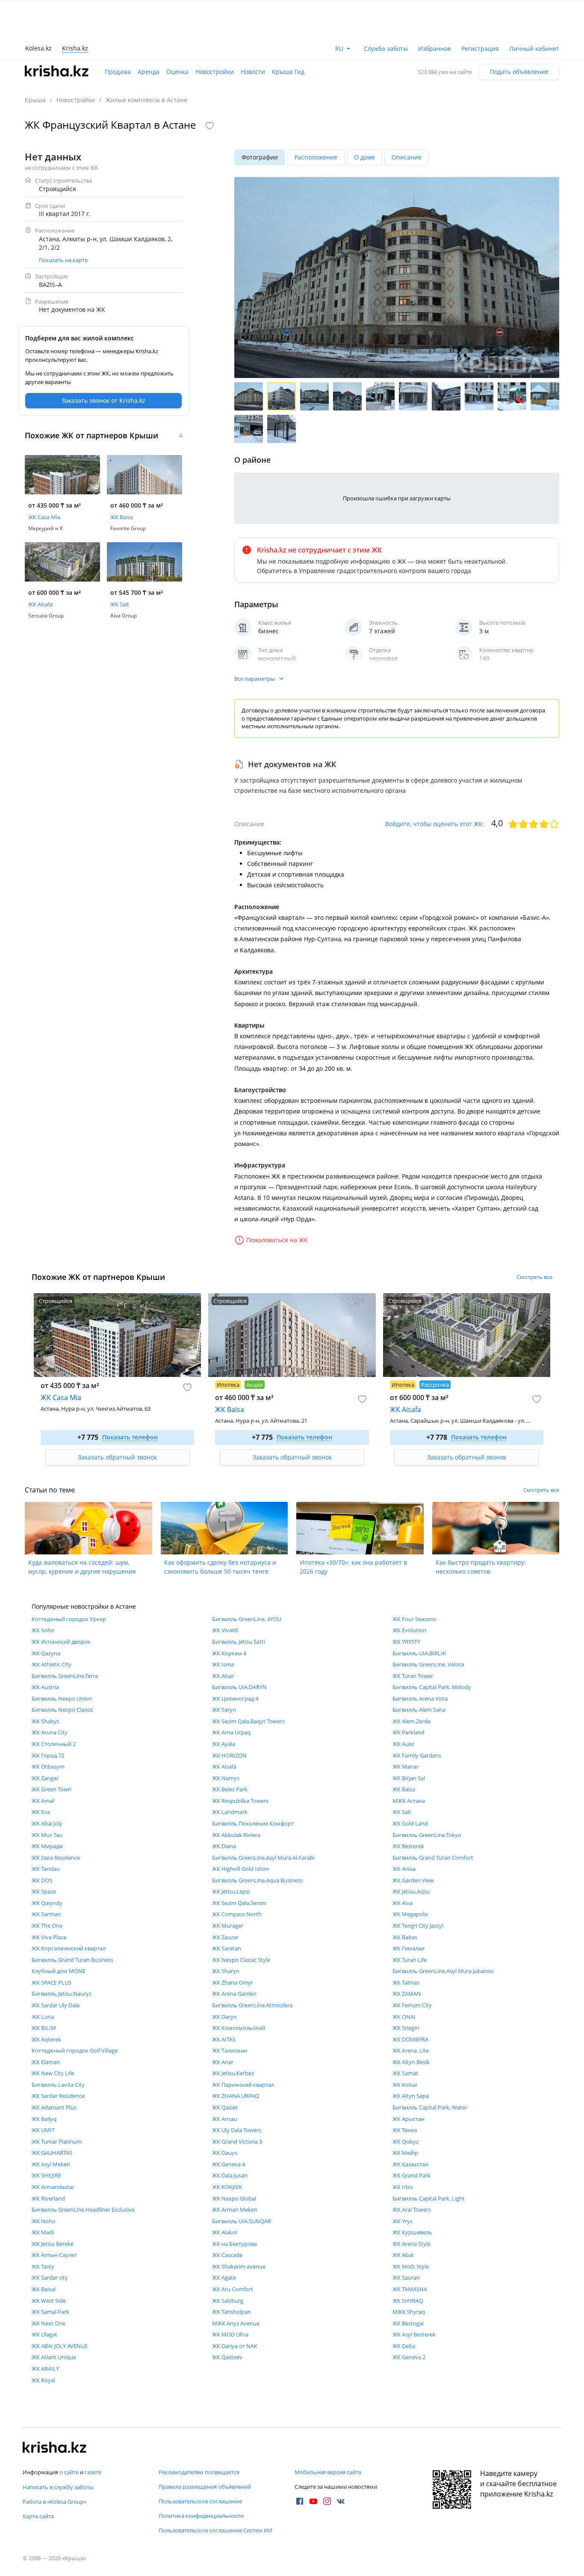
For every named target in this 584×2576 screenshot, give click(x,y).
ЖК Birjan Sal (409, 1778)
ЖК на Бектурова (234, 2244)
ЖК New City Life (53, 2073)
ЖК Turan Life (410, 1960)
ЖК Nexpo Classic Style (241, 1960)
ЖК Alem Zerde (411, 1721)
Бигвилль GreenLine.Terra (65, 1676)
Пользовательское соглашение (200, 2501)
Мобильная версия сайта (328, 2472)
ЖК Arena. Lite (411, 2050)
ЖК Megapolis (410, 1914)
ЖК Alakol (224, 2232)
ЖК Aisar (223, 1676)
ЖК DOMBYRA (410, 2039)
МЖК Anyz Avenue (236, 2323)
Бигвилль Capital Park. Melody (432, 1687)
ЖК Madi (43, 2232)
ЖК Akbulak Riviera (236, 1835)
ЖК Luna (43, 2017)
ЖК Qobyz (406, 2142)
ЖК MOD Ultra (230, 2334)
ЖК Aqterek (46, 2039)
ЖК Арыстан (409, 2119)
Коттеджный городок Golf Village (75, 2050)
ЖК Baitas (405, 1937)
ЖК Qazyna (46, 1653)
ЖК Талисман (230, 2050)
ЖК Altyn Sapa (411, 2096)
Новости (253, 72)
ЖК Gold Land (410, 1823)
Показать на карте (63, 260)
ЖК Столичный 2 (54, 1744)
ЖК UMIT (43, 2130)
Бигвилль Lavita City (58, 2085)
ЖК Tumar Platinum (57, 2142)
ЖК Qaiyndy (47, 1903)
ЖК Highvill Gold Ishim (240, 1869)
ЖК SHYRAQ (408, 2301)
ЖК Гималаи (409, 1948)
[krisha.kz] (55, 2448)
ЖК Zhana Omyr (233, 1982)
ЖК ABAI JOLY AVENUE (60, 2346)
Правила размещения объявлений (205, 2487)
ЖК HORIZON (229, 1755)
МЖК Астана (409, 1801)
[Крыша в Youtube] (313, 2501)
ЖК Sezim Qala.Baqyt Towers (248, 1721)
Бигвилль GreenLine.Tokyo (427, 1835)
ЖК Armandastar (53, 2187)
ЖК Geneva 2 (409, 2357)
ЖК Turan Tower (413, 1676)
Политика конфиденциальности (201, 2516)
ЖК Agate (224, 2278)
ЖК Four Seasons (414, 1619)
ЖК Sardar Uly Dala (56, 2005)
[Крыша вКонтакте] (341, 2501)
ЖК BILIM (44, 2028)
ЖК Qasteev (227, 2357)
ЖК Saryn (224, 1710)
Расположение (316, 157)
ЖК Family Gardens (417, 1755)
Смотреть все (534, 1277)
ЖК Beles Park (230, 1789)
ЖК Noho (44, 2221)
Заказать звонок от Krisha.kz (103, 400)
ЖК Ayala (224, 1744)
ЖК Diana (224, 1846)
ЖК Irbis (403, 2187)
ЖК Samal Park (50, 2312)
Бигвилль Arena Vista (420, 1699)
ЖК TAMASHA (410, 2289)
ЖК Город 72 (48, 1755)
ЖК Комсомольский (239, 2028)
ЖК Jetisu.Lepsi (231, 1891)
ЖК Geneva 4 (229, 2164)
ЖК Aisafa (224, 1767)
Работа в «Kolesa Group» (55, 2502)
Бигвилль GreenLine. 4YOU (247, 1619)
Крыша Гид (288, 72)
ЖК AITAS (224, 2039)
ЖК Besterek (408, 1846)
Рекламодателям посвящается (199, 2472)
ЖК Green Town (52, 1789)
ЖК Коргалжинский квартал (69, 1948)
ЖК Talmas (406, 1982)
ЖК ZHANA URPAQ (236, 2096)
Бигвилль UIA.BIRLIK (419, 1653)
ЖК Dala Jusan (230, 2175)
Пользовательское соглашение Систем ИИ (215, 2530)
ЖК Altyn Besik (411, 2062)
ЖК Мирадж (47, 1846)
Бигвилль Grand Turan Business (72, 1960)
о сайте (69, 2472)
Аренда (149, 72)
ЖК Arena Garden (234, 1994)
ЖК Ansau (225, 2119)
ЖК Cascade (227, 2255)
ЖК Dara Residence (56, 1858)
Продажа (118, 72)
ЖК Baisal (44, 2289)
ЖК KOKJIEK (227, 2187)
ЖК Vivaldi (225, 1630)
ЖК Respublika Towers (240, 1801)
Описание (407, 157)
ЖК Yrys (403, 2221)
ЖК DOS (42, 1880)
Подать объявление (519, 72)
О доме (364, 157)
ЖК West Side (49, 2301)
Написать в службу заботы (58, 2487)
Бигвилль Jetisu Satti (239, 1642)
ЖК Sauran (406, 2278)
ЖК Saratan (227, 1948)
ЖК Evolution (409, 1630)
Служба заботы (386, 49)
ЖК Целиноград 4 (235, 1699)
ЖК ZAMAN (407, 1994)
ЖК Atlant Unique (54, 2357)
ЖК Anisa (404, 1869)
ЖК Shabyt (45, 1721)
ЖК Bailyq (44, 2119)
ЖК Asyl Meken (51, 2164)
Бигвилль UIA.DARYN (239, 1687)
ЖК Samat (405, 2073)
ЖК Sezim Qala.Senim (239, 1903)
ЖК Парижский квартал (243, 2085)
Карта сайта (38, 2516)
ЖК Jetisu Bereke (53, 2244)
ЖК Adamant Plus (54, 2107)
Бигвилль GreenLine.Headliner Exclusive (83, 2210)
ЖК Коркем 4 (229, 1653)
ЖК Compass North (237, 1914)
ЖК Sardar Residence (58, 2096)
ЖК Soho (43, 1630)
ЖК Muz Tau (47, 1835)
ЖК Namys (226, 1778)
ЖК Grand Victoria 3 (237, 2142)
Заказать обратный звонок (117, 1457)
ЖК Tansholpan (232, 2312)
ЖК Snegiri (406, 2028)
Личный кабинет (534, 49)
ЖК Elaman (46, 2062)
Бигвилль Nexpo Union (62, 1699)
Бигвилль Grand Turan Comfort (433, 1858)
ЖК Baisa (404, 1789)
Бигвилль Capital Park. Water (430, 2107)
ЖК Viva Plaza (49, 1937)
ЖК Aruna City (50, 1732)
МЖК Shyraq (409, 2312)
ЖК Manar (406, 1767)
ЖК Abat (403, 2255)
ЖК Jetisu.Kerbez (233, 2073)
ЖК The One (47, 1926)
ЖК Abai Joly (47, 1823)
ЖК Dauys (225, 2153)
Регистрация (480, 49)
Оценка (177, 72)
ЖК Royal (43, 2380)
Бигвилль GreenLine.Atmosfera (252, 2005)
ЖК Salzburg (228, 2301)
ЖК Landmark (230, 1812)
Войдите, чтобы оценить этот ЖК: (435, 824)
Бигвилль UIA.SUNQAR (242, 2221)
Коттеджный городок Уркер (69, 1619)
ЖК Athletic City (52, 1664)
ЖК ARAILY (45, 2369)
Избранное (435, 49)
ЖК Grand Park (411, 2175)
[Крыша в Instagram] (327, 2501)
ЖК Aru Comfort (233, 2289)
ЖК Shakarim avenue (239, 2266)
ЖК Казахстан (410, 2164)
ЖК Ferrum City (412, 2005)
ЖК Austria (45, 1687)
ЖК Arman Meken (235, 2210)
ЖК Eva (41, 1812)
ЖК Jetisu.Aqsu (411, 1891)
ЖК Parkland (409, 1732)
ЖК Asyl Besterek (414, 2334)
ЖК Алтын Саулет (54, 2255)
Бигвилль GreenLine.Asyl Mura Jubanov (443, 1971)
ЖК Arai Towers (412, 2210)
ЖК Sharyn (226, 1971)
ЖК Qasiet (225, 2107)
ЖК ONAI (404, 2017)
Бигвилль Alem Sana (419, 1710)
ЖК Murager (228, 1926)
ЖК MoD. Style (411, 2266)
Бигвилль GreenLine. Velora (428, 1664)
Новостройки (215, 72)
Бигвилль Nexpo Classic (62, 1710)
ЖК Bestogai (408, 2323)
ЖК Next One (49, 2323)
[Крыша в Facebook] (300, 2501)
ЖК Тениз (405, 2130)
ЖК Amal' (43, 1801)
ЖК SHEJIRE (46, 2175)
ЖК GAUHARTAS (52, 2153)
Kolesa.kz (38, 48)
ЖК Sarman (46, 1914)
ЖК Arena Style (411, 2244)
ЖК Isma (223, 1664)
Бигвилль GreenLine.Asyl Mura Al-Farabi (263, 1858)
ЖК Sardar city (50, 2278)
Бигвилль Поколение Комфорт (253, 1823)
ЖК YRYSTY (406, 1642)
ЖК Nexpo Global (234, 2198)
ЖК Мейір (405, 2153)
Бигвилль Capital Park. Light (429, 2198)
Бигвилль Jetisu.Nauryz (62, 1994)
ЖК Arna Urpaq (231, 1732)
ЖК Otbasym (48, 1767)
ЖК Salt (402, 1812)
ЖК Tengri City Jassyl (418, 1926)
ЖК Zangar (45, 1778)
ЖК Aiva (403, 1903)
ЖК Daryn (224, 2017)
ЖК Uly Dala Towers (237, 2130)
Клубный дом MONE (59, 1971)
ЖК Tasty (43, 2266)
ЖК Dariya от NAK (235, 2346)
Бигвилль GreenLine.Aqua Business (257, 1880)
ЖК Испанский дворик (61, 1642)
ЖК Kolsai (405, 2085)
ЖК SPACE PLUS (52, 1982)
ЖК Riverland (48, 2198)
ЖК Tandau (46, 1869)
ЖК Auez (403, 1744)
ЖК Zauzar (225, 1937)
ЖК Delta (404, 2346)
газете (93, 2472)
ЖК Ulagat (44, 2334)
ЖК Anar (223, 2062)
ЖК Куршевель (412, 2232)
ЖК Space (44, 1891)
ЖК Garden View (413, 1880)
